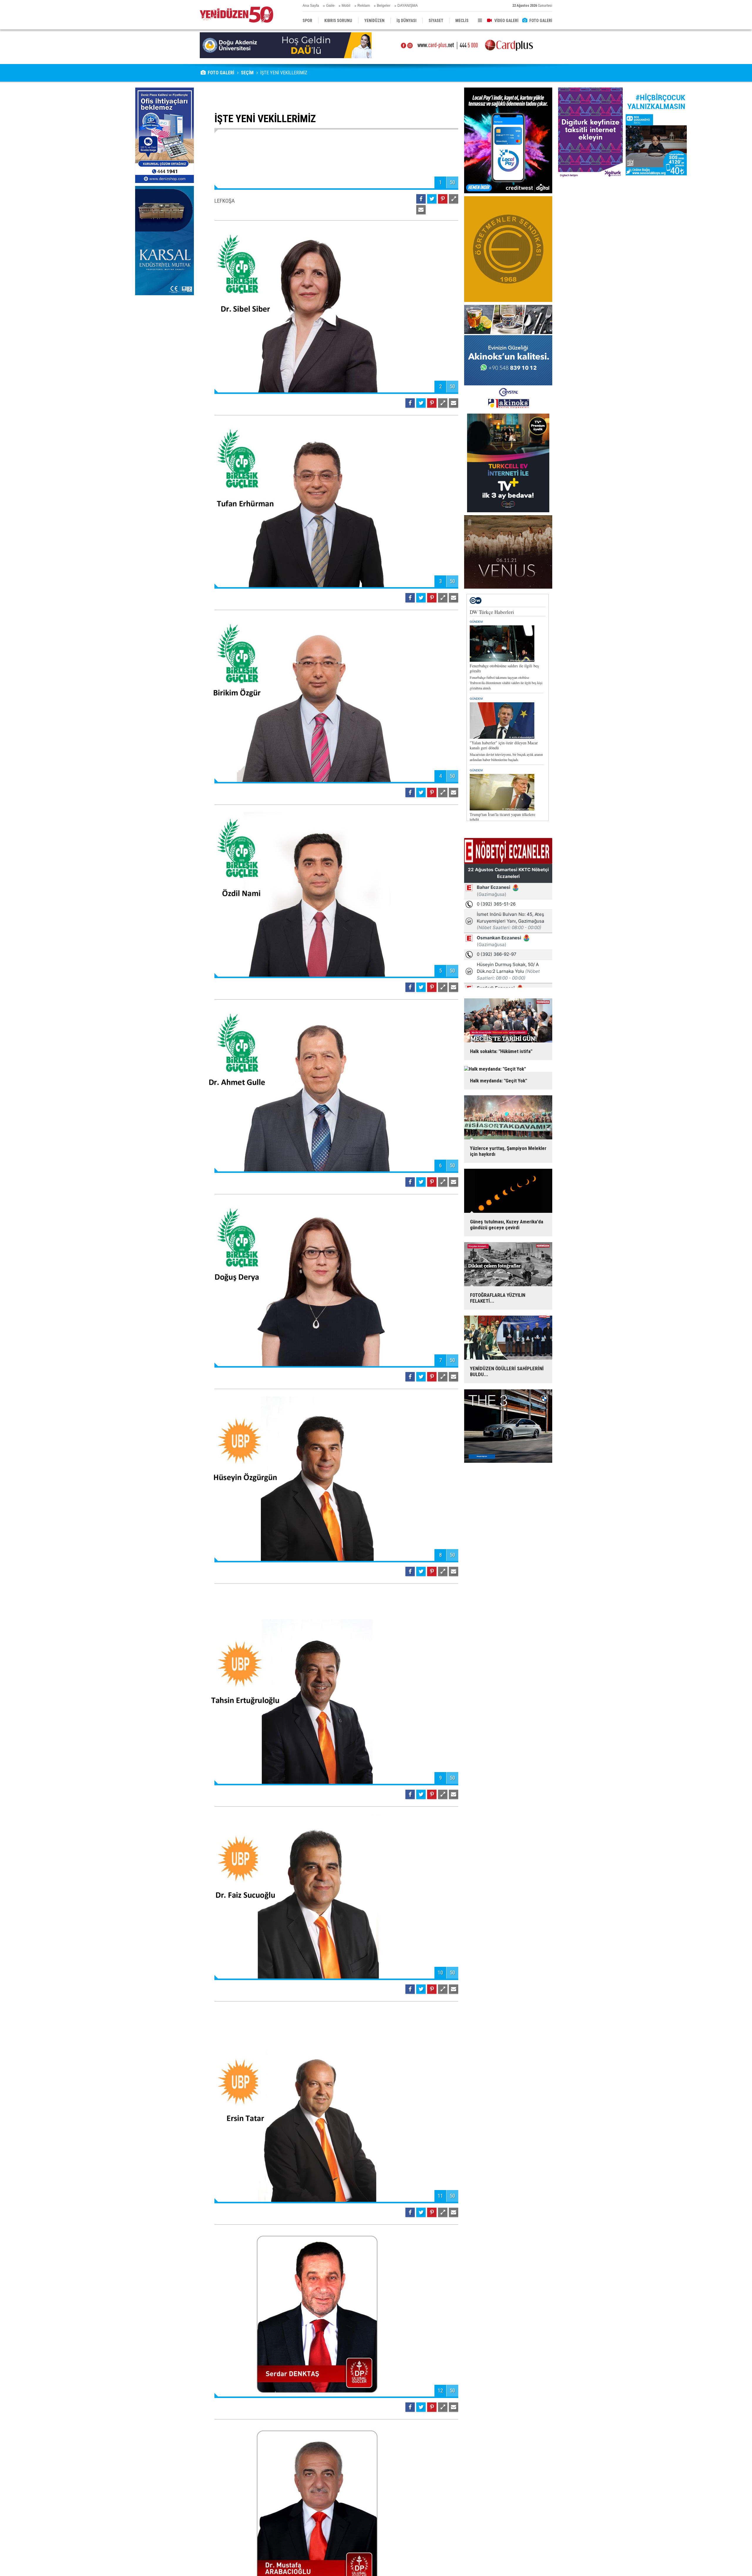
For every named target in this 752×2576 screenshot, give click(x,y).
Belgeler (384, 6)
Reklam (364, 6)
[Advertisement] (164, 342)
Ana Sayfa (311, 6)
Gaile (330, 6)
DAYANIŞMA (408, 6)
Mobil (346, 6)
